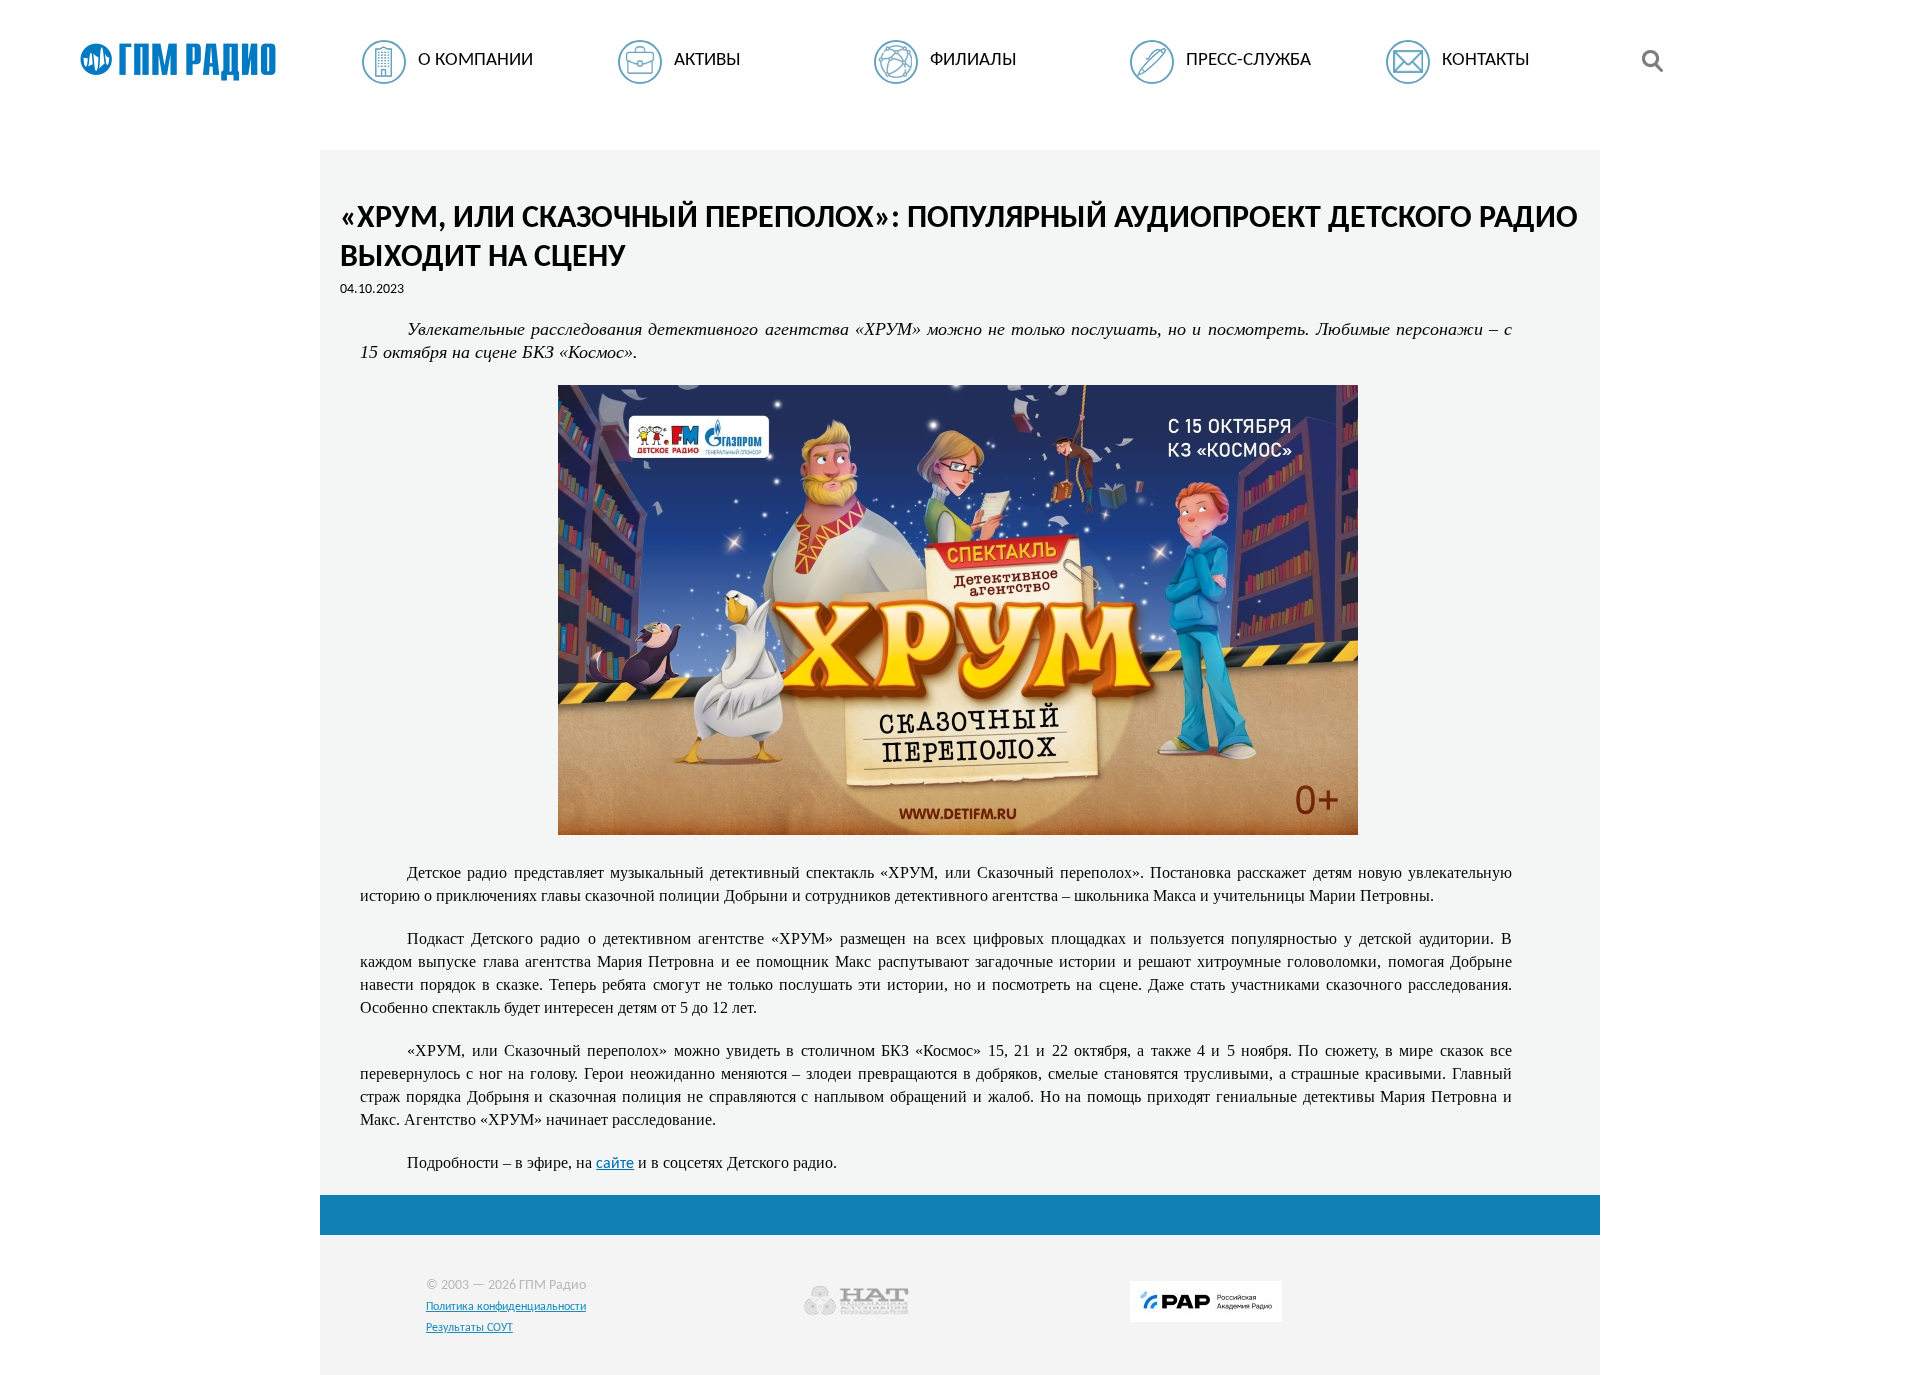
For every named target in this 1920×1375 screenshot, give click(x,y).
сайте (615, 1164)
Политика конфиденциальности (506, 1307)
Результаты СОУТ (469, 1328)
